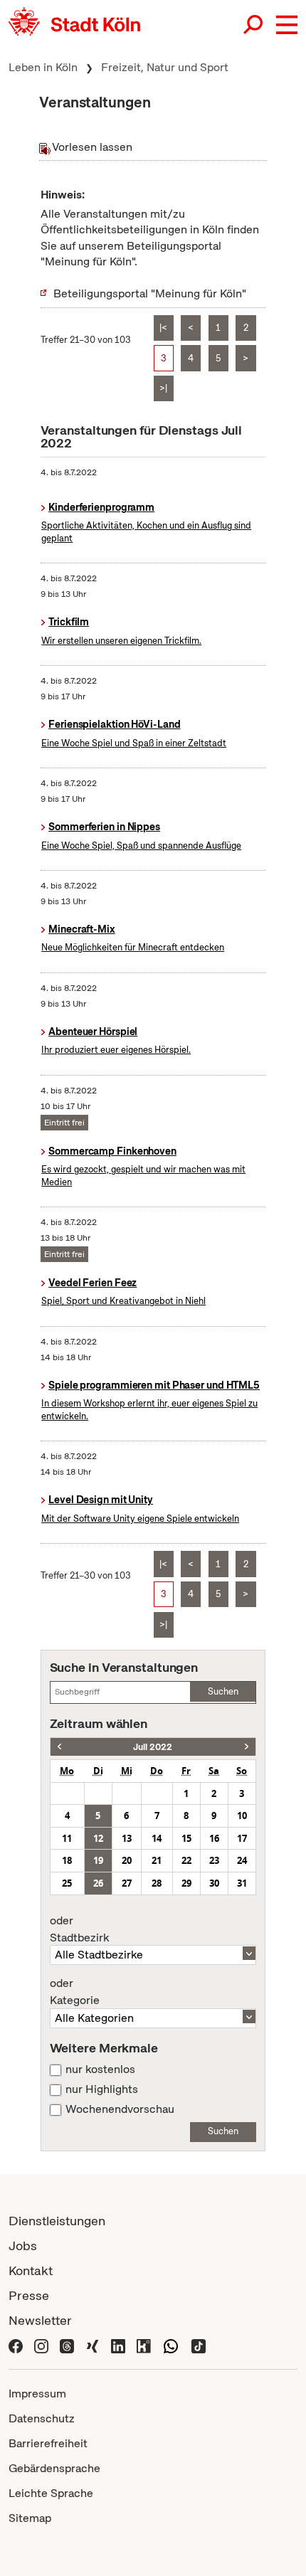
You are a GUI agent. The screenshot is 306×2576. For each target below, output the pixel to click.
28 (157, 1883)
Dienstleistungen (57, 2221)
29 (186, 1883)
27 (127, 1883)
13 (127, 1838)
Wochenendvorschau (120, 2109)
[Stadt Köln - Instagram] (41, 2345)
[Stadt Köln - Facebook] (16, 2345)
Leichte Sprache (51, 2493)
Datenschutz (42, 2418)
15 (186, 1838)
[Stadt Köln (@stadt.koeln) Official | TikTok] (199, 2345)
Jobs (23, 2246)
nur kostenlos (100, 2069)
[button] (287, 25)
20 (127, 1860)
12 (98, 1838)
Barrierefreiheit (48, 2443)
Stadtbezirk (79, 1929)
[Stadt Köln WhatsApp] (171, 2345)
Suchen (223, 1691)
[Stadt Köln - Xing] (93, 2345)
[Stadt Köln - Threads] (67, 2345)
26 (98, 1883)
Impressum (37, 2394)
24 (242, 1860)
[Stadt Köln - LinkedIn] (118, 2345)
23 (214, 1860)
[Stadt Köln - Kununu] (144, 2345)
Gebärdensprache (54, 2468)
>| (163, 388)
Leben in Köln (43, 67)
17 (242, 1838)
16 (214, 1838)
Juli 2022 (153, 1747)
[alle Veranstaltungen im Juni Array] (59, 1747)
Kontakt (31, 2270)
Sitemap (30, 2518)
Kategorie (75, 1992)
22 (186, 1860)
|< (163, 328)
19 (98, 1860)
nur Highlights (102, 2089)
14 (157, 1838)
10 (242, 1816)
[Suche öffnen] (254, 25)
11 (67, 1838)
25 (67, 1883)
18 (67, 1860)
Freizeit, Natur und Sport (165, 67)
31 (242, 1883)
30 (214, 1883)
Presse (29, 2295)
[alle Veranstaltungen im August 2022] (247, 1747)
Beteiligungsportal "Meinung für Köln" (150, 293)
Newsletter (40, 2320)
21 (157, 1860)
